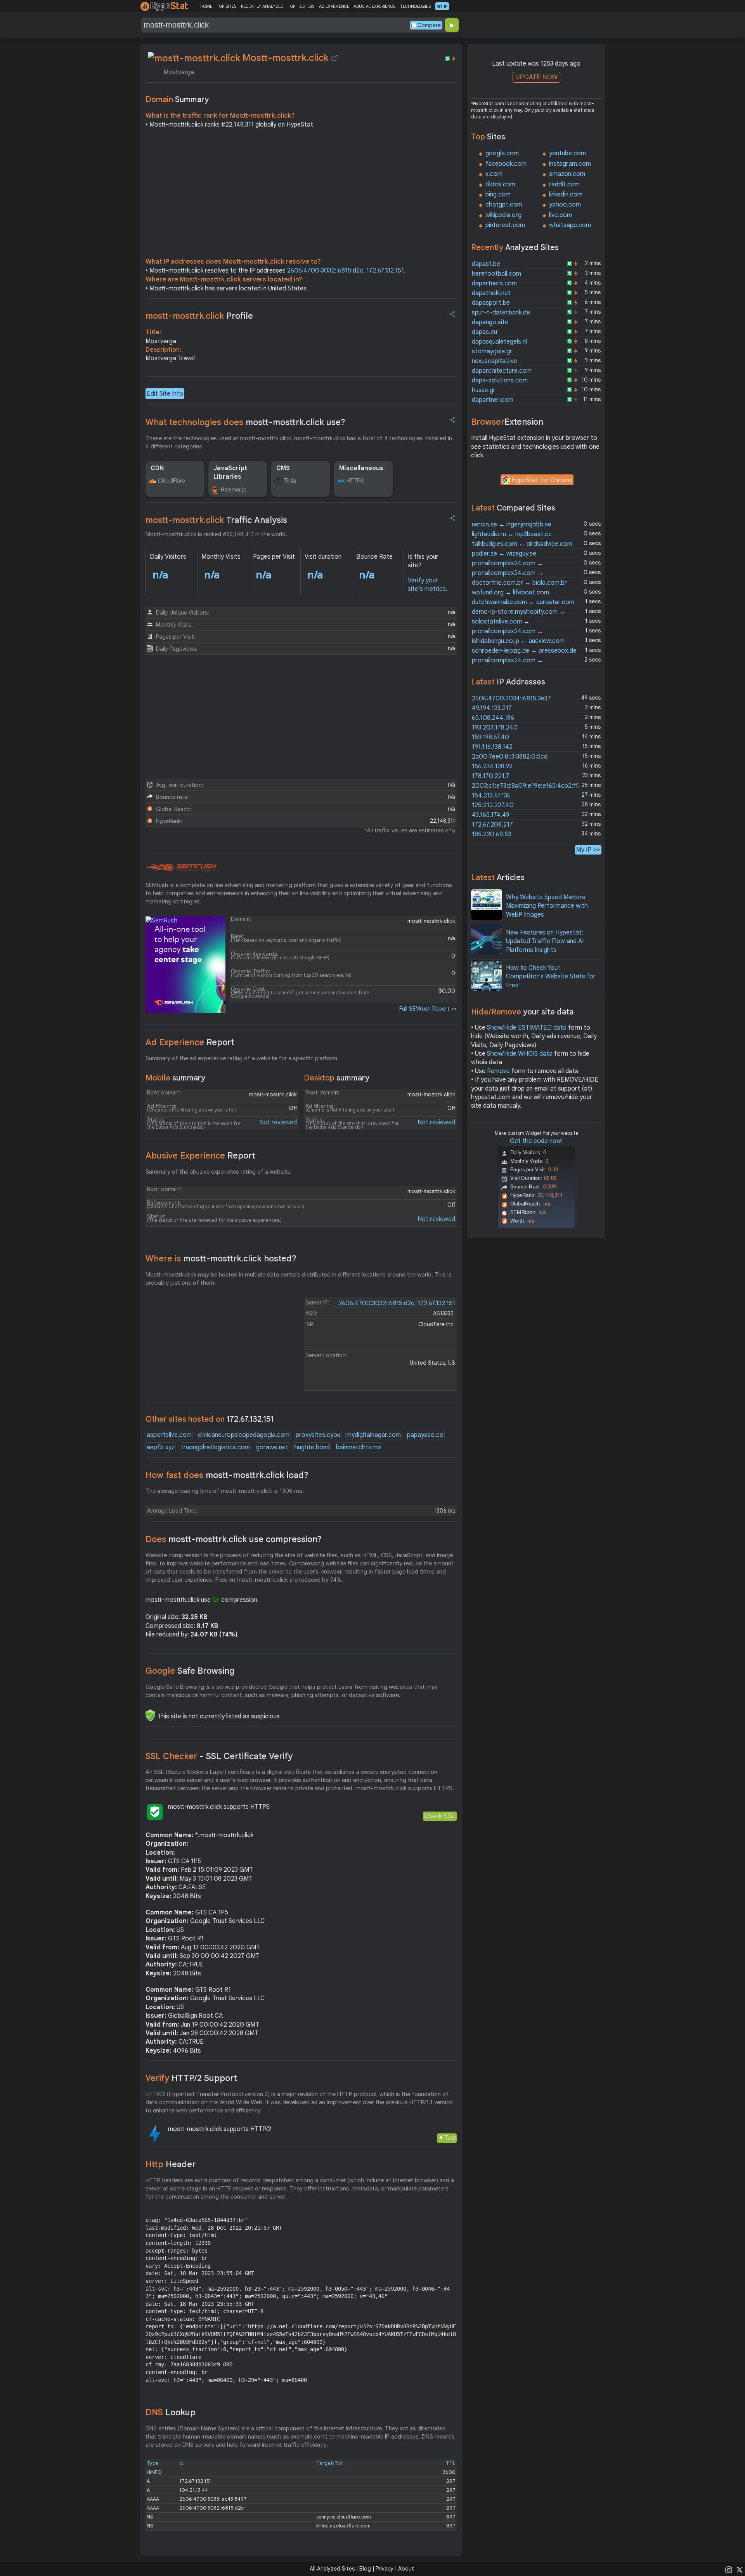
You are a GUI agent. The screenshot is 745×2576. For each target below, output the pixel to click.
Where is (221, 1258)
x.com (494, 174)
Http (171, 2164)
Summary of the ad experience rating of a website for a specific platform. (242, 1058)
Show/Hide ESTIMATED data (527, 1028)
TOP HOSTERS (301, 6)
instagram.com (570, 164)
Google (190, 1671)
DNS (171, 2412)
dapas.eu (484, 332)
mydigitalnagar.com (374, 1435)
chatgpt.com (504, 205)
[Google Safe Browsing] (150, 1715)
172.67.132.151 (385, 271)
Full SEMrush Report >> (428, 1009)
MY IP (442, 6)
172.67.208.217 (492, 825)
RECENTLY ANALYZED (262, 6)
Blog (365, 2569)
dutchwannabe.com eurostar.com (523, 602)
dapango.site (490, 322)
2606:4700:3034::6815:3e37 (511, 698)
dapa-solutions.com (500, 380)
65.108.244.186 (493, 718)
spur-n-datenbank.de (501, 313)
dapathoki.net (491, 293)
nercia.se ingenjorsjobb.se (512, 525)
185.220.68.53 (491, 834)
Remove (498, 1071)
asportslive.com (169, 1435)
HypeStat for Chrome (542, 480)
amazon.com (567, 174)
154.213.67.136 (491, 796)
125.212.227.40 (493, 805)
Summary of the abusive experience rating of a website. (219, 1172)
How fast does (227, 1475)
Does (234, 1539)
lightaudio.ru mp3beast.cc (512, 534)
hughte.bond (312, 1447)
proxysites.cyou (318, 1435)
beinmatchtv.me (359, 1447)
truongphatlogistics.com (215, 1447)
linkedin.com (566, 195)
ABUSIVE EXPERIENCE (374, 6)
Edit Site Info (165, 394)
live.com (560, 215)
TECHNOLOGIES (415, 6)
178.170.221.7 (491, 776)
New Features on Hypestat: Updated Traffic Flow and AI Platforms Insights (545, 941)
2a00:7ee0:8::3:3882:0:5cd (510, 757)
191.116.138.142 (492, 747)
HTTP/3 (355, 481)
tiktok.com (500, 184)
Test (450, 2138)
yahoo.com (565, 205)
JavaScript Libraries (230, 472)
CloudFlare (172, 481)
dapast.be (486, 264)
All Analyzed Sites (332, 2569)
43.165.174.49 (491, 815)
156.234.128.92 (492, 766)
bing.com (498, 195)
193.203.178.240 (495, 728)
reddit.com (564, 184)
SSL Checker (219, 1756)
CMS (283, 468)
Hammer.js (233, 490)
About (406, 2569)
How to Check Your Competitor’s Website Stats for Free (551, 977)
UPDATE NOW (536, 77)
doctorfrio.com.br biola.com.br (519, 583)
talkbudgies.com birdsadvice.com (522, 544)
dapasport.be (491, 303)
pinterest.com (505, 225)
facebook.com (506, 164)
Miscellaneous (361, 468)
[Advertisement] (301, 195)
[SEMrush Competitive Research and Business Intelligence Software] (181, 868)
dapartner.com (493, 400)
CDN (157, 468)
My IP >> (588, 850)
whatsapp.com (570, 225)
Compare (429, 25)
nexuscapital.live (495, 361)
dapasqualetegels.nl (499, 342)
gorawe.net (272, 1447)
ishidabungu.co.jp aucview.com (518, 641)
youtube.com (567, 153)
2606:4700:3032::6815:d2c (325, 271)
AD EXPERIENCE (334, 6)
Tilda (290, 481)
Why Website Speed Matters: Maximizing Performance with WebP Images (547, 906)
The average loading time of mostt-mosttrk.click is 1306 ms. (225, 1491)
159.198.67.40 (490, 737)
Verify (191, 2078)
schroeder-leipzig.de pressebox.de (524, 651)
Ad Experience (190, 1042)
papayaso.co (425, 1435)
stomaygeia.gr (492, 351)
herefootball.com (496, 274)
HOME (206, 6)
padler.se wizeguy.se (504, 554)
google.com (502, 153)
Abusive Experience (200, 1156)
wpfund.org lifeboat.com (510, 592)
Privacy (385, 2569)
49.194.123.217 (492, 708)
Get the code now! (536, 1141)
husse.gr (484, 390)
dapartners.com (494, 283)
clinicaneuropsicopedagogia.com (244, 1435)
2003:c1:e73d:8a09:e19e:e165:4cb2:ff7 (526, 786)
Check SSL (440, 1816)
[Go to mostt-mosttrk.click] (334, 58)
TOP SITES (226, 6)
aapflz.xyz (161, 1447)
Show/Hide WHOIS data (520, 1054)
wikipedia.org (503, 215)
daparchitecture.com (502, 371)
